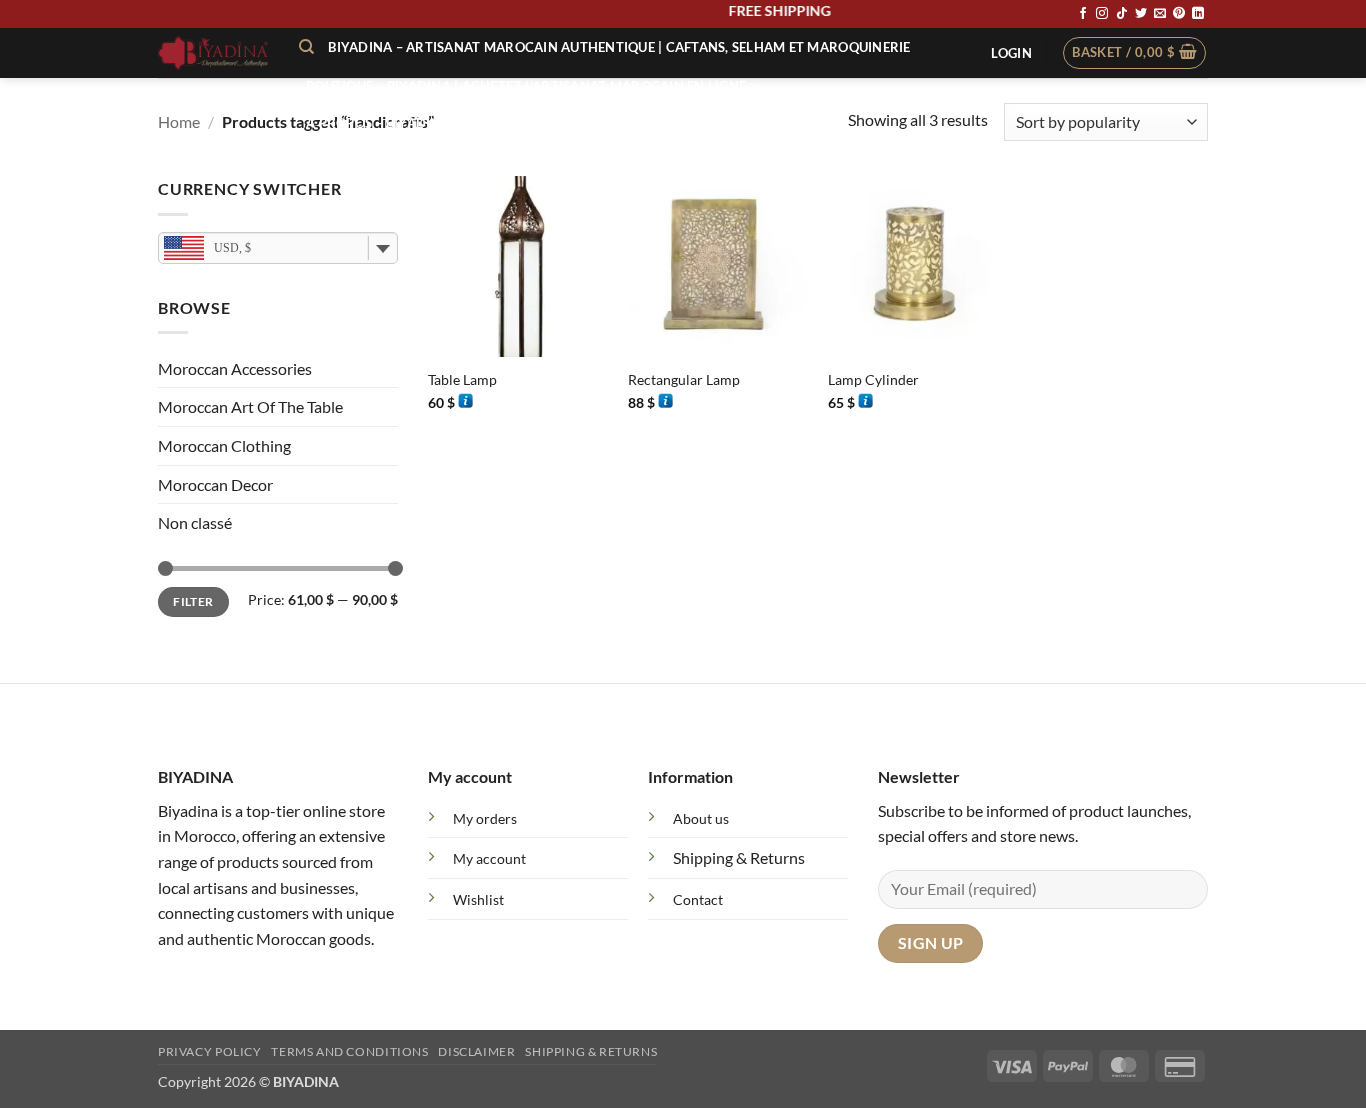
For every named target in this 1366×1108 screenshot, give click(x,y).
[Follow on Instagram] (1102, 14)
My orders (485, 818)
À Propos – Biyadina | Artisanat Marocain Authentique (507, 123)
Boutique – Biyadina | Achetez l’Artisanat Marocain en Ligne (526, 86)
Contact (698, 899)
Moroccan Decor (215, 484)
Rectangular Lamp (684, 379)
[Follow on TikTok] (1122, 14)
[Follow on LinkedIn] (1198, 14)
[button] (1011, 53)
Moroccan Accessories (235, 368)
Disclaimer (476, 1051)
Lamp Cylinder (873, 379)
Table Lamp (462, 379)
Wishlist (478, 899)
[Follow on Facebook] (1083, 14)
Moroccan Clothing (224, 445)
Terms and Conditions (349, 1051)
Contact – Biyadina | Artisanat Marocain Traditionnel (509, 159)
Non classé (195, 522)
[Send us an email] (1160, 14)
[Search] (306, 47)
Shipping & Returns (739, 857)
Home (179, 121)
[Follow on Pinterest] (1179, 14)
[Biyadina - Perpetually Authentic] (213, 53)
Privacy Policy (210, 1051)
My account (489, 858)
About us (701, 818)
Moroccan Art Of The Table (250, 406)
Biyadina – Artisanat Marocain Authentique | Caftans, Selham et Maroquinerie (619, 47)
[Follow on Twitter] (1141, 14)
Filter (193, 601)
